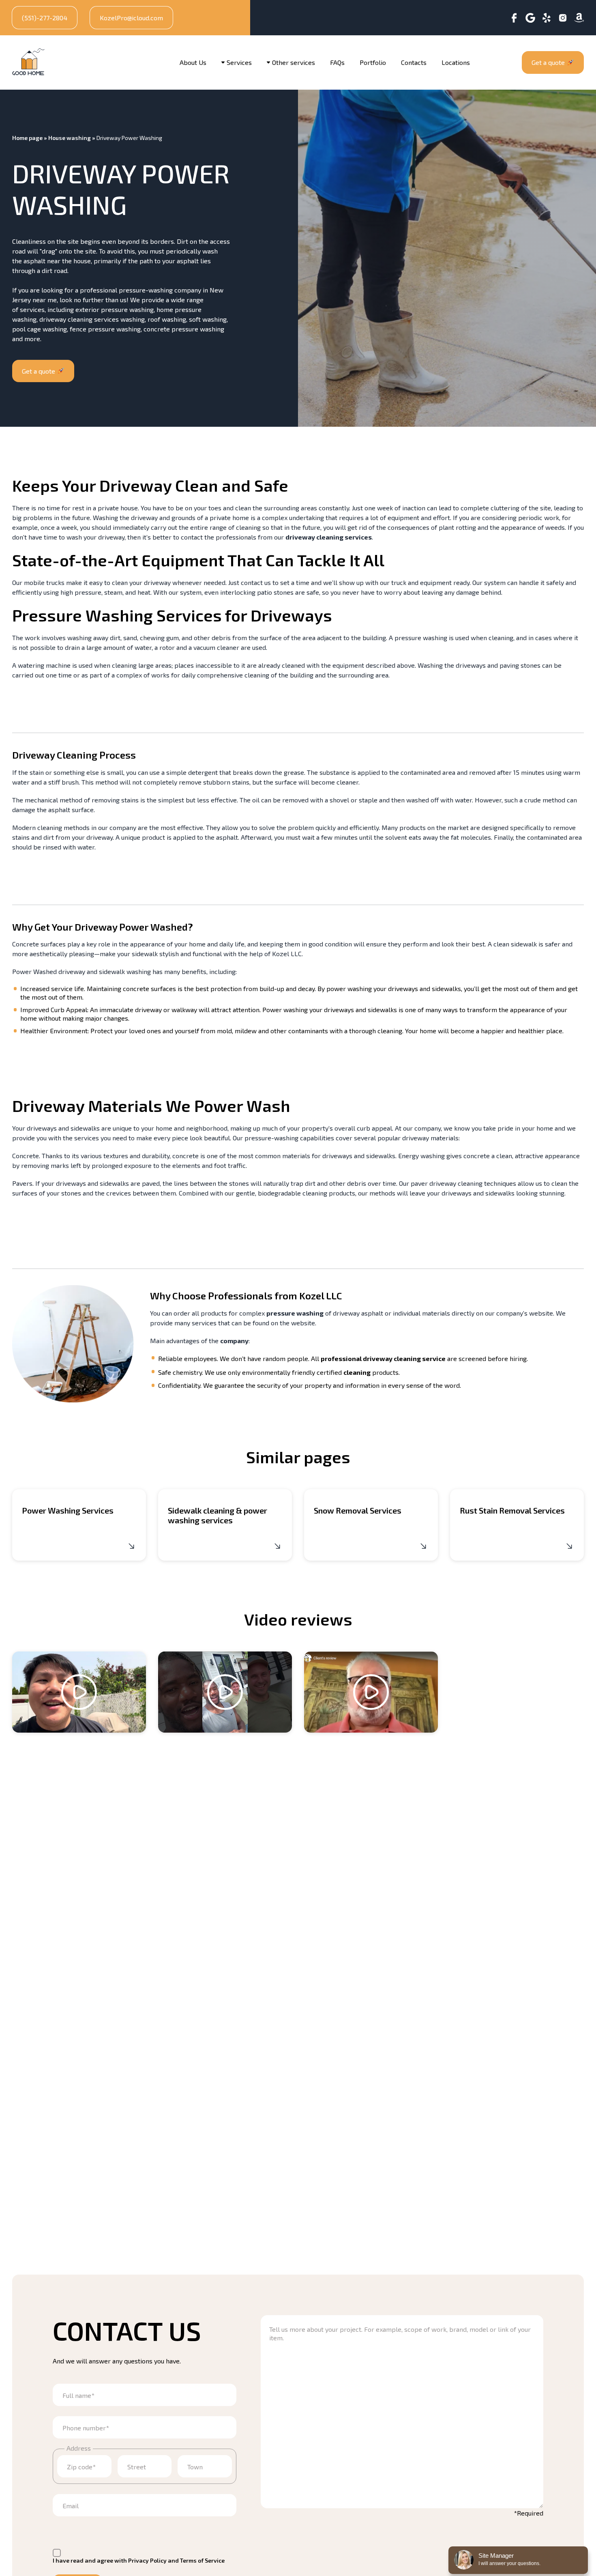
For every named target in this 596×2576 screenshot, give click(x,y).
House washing (70, 138)
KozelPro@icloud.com (131, 18)
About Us (193, 62)
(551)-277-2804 (45, 18)
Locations (456, 62)
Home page (27, 138)
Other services (294, 62)
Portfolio (373, 62)
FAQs (337, 62)
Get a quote (548, 62)
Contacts (414, 62)
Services (239, 62)
